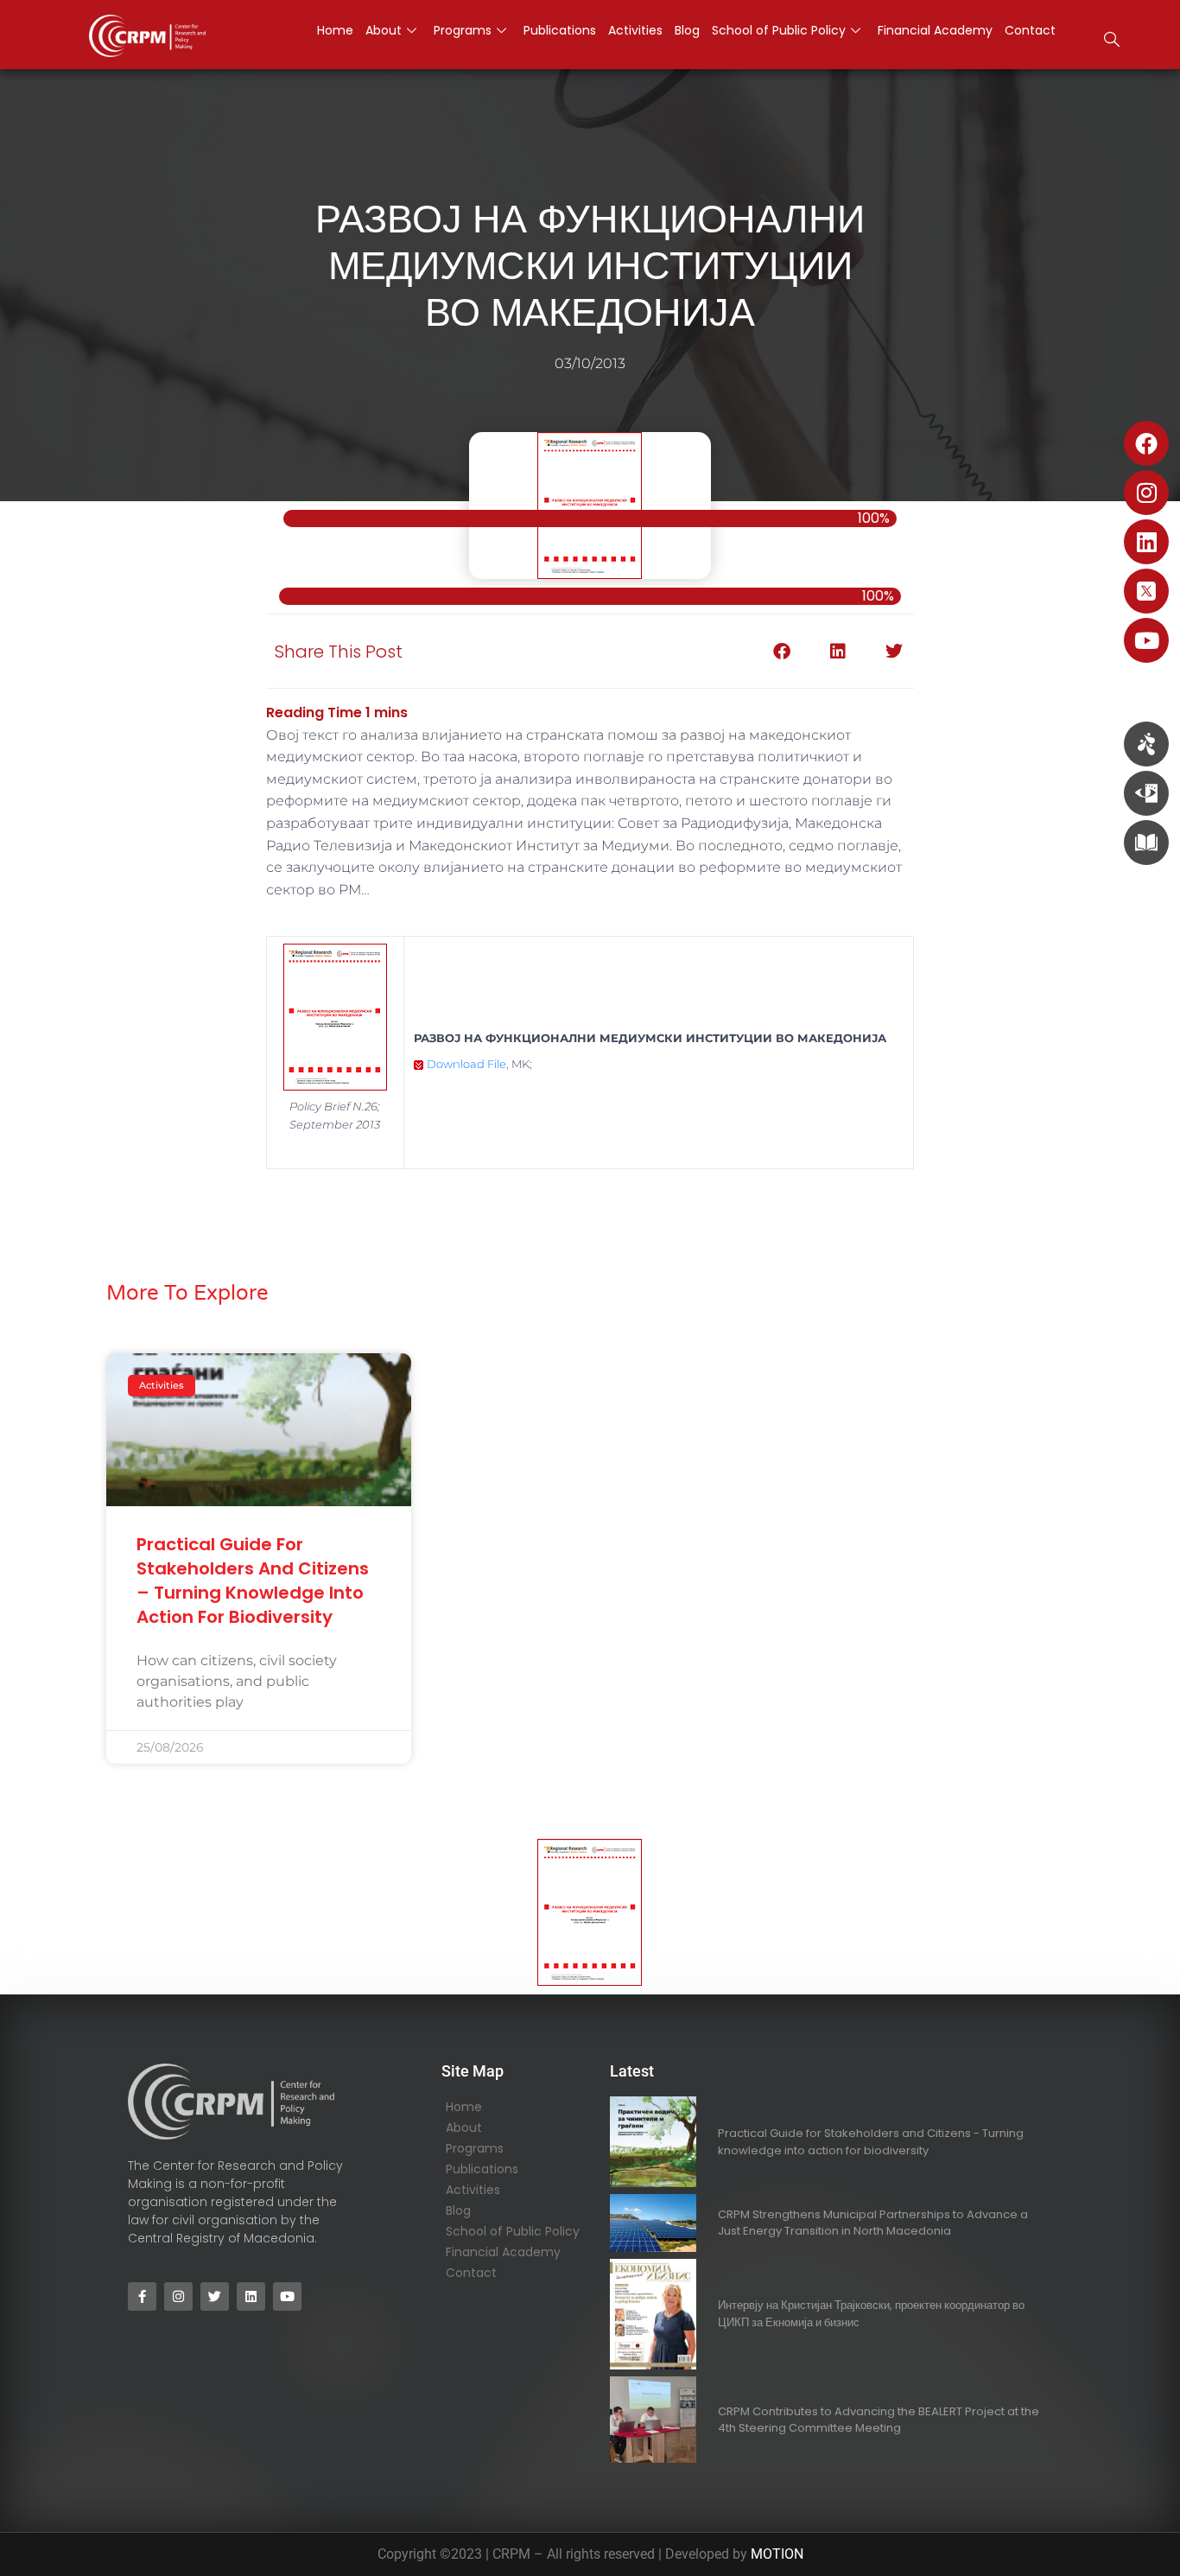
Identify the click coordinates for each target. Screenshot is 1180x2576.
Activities (473, 2190)
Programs (475, 2148)
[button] (1112, 41)
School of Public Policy (513, 2231)
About (464, 2128)
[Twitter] (215, 2296)
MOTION (777, 2554)
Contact (471, 2273)
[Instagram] (1146, 493)
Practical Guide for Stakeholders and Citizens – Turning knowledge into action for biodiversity (253, 1581)
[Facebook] (1146, 443)
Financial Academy (503, 2252)
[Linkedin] (1146, 542)
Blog (458, 2210)
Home (464, 2107)
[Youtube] (1146, 640)
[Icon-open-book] (1146, 843)
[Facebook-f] (142, 2296)
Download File (466, 1064)
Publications (482, 2169)
